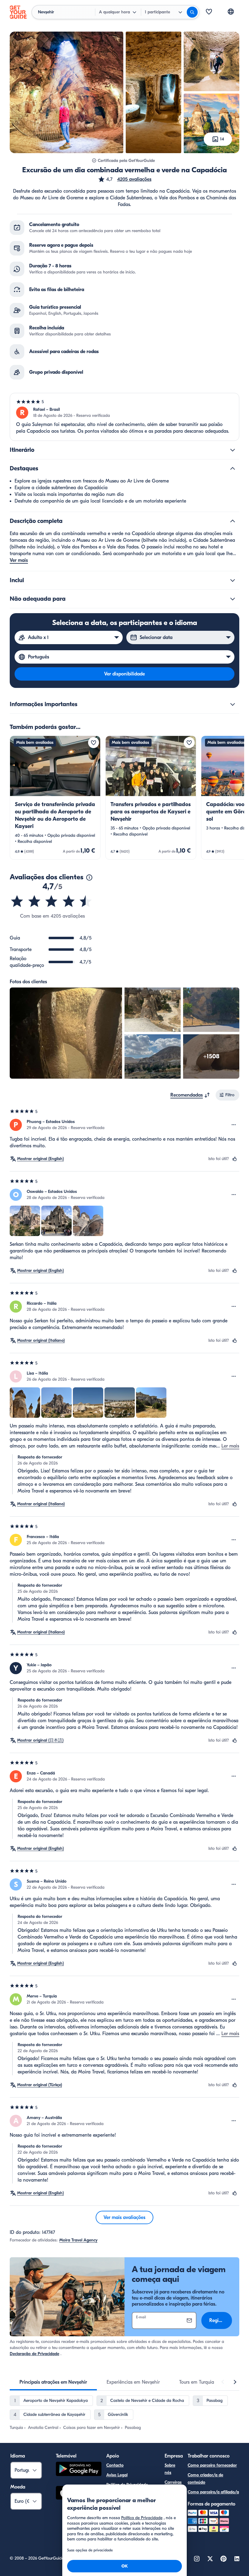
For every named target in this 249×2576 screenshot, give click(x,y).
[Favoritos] (209, 12)
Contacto (115, 2465)
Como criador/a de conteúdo (205, 2479)
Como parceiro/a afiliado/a (213, 2492)
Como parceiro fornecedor (212, 2465)
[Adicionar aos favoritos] (94, 743)
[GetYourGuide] (18, 12)
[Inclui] (233, 580)
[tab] (53, 2382)
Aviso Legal (117, 2475)
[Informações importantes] (233, 704)
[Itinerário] (233, 450)
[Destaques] (233, 469)
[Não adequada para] (233, 599)
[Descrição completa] (233, 521)
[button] (125, 179)
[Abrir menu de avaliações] (234, 1125)
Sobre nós (170, 2469)
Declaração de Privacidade (34, 2354)
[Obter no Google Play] (79, 2470)
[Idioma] (231, 12)
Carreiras (173, 2482)
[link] (55, 798)
